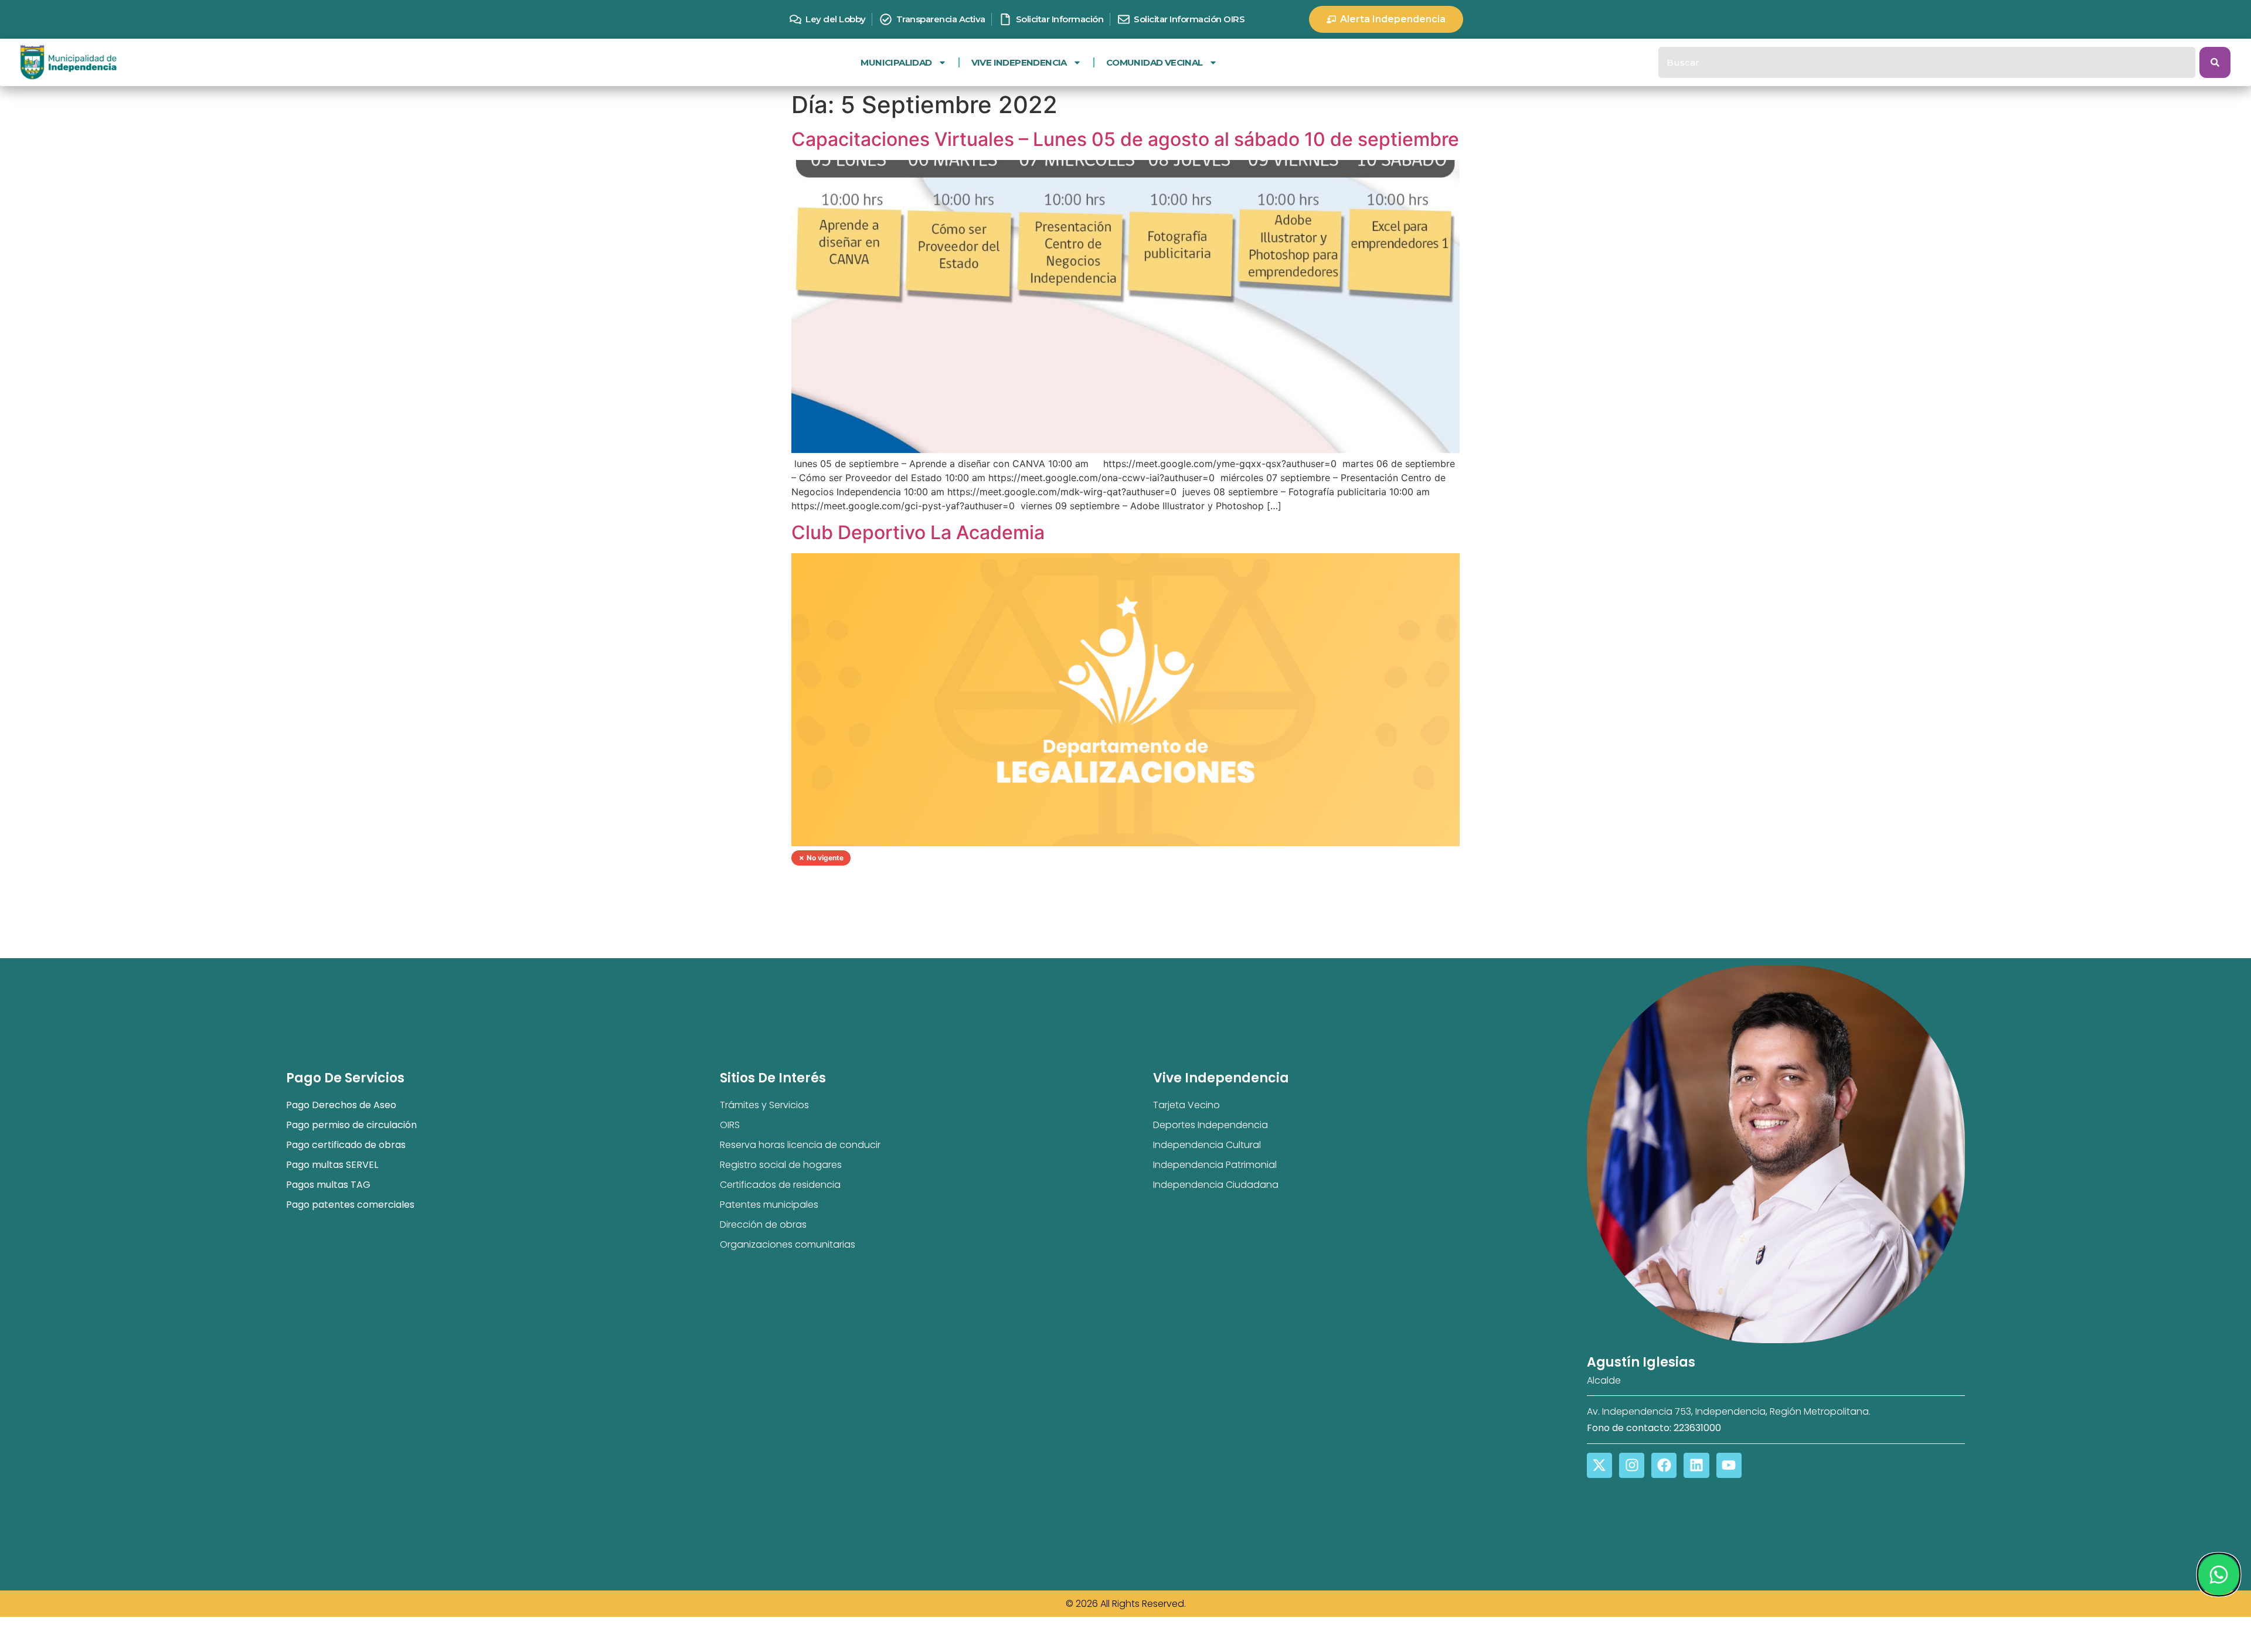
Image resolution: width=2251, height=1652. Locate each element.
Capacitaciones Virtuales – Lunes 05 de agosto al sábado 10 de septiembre (1125, 139)
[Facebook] (1664, 1465)
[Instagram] (1632, 1465)
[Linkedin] (1696, 1465)
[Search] (2215, 62)
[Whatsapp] (2218, 1575)
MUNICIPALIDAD (896, 62)
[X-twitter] (1599, 1465)
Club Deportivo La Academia (918, 532)
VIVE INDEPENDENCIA (1019, 62)
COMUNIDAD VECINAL (1155, 62)
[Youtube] (1729, 1465)
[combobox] (1927, 62)
